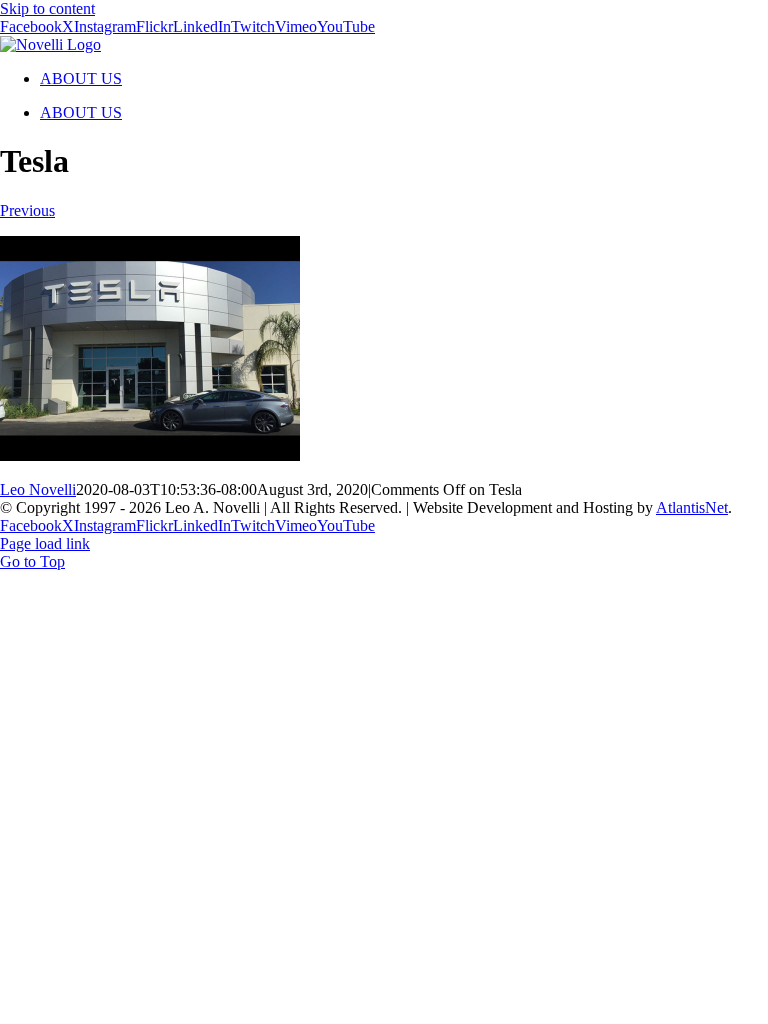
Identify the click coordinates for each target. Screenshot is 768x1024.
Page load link (45, 543)
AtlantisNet (692, 507)
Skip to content (47, 8)
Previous (27, 210)
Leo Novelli (38, 489)
